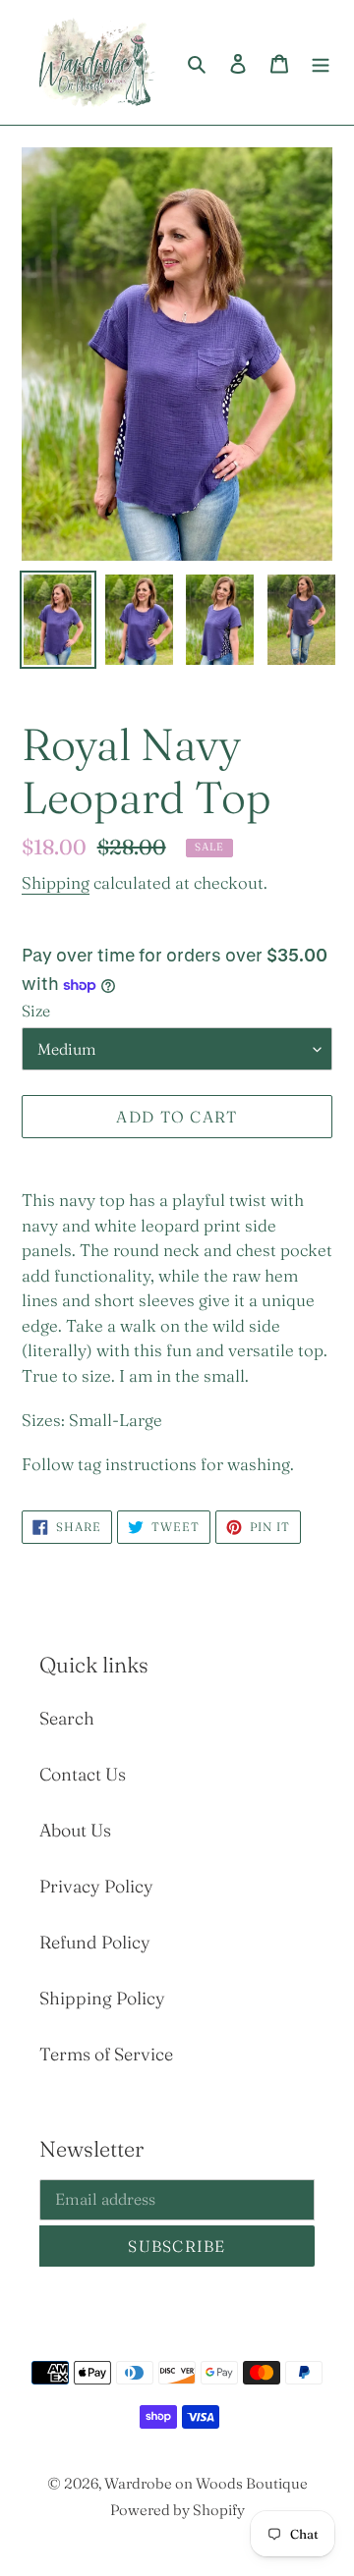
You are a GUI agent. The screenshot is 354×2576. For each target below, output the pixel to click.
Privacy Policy (96, 1886)
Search (67, 1718)
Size (36, 1011)
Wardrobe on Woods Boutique (206, 2483)
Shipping (56, 882)
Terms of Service (106, 2054)
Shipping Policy (102, 1998)
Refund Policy (95, 1942)
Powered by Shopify (177, 2510)
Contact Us (83, 1774)
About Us (75, 1830)
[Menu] (321, 62)
